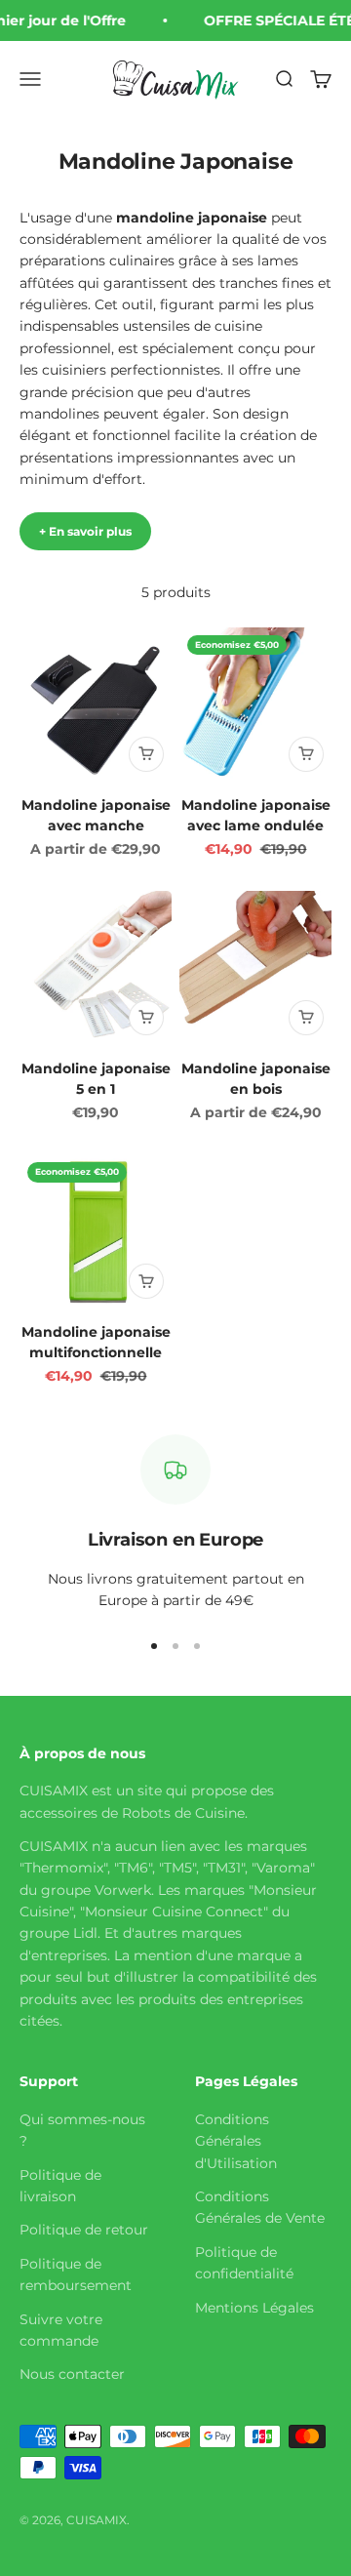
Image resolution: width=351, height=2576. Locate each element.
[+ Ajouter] (146, 754)
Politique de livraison (60, 2186)
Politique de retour (84, 2230)
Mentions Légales (254, 2308)
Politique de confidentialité (244, 2263)
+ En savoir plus (85, 531)
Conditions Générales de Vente (260, 2207)
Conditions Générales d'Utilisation (236, 2141)
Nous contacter (72, 2374)
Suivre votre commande (61, 2330)
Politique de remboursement (76, 2274)
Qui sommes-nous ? (82, 2130)
